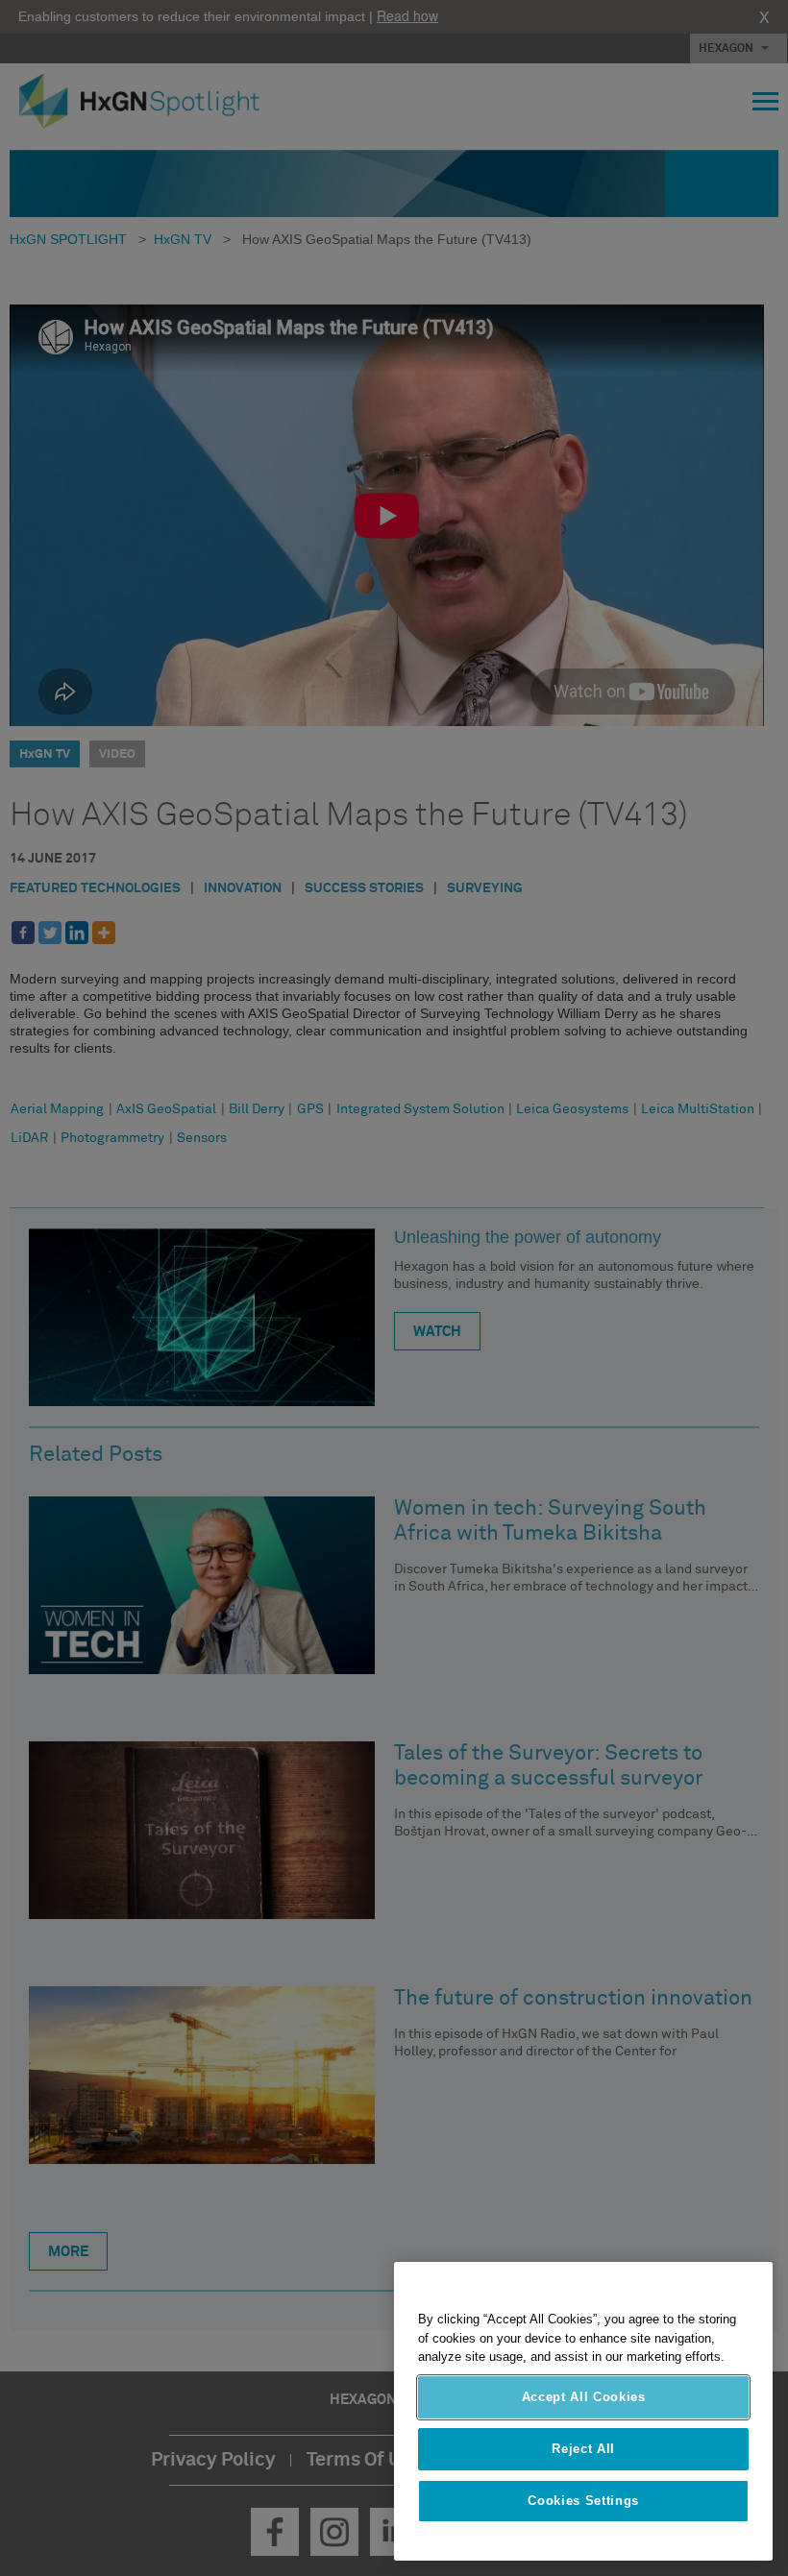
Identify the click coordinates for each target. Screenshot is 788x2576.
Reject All (583, 2449)
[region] (583, 2411)
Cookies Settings (583, 2501)
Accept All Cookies (584, 2397)
